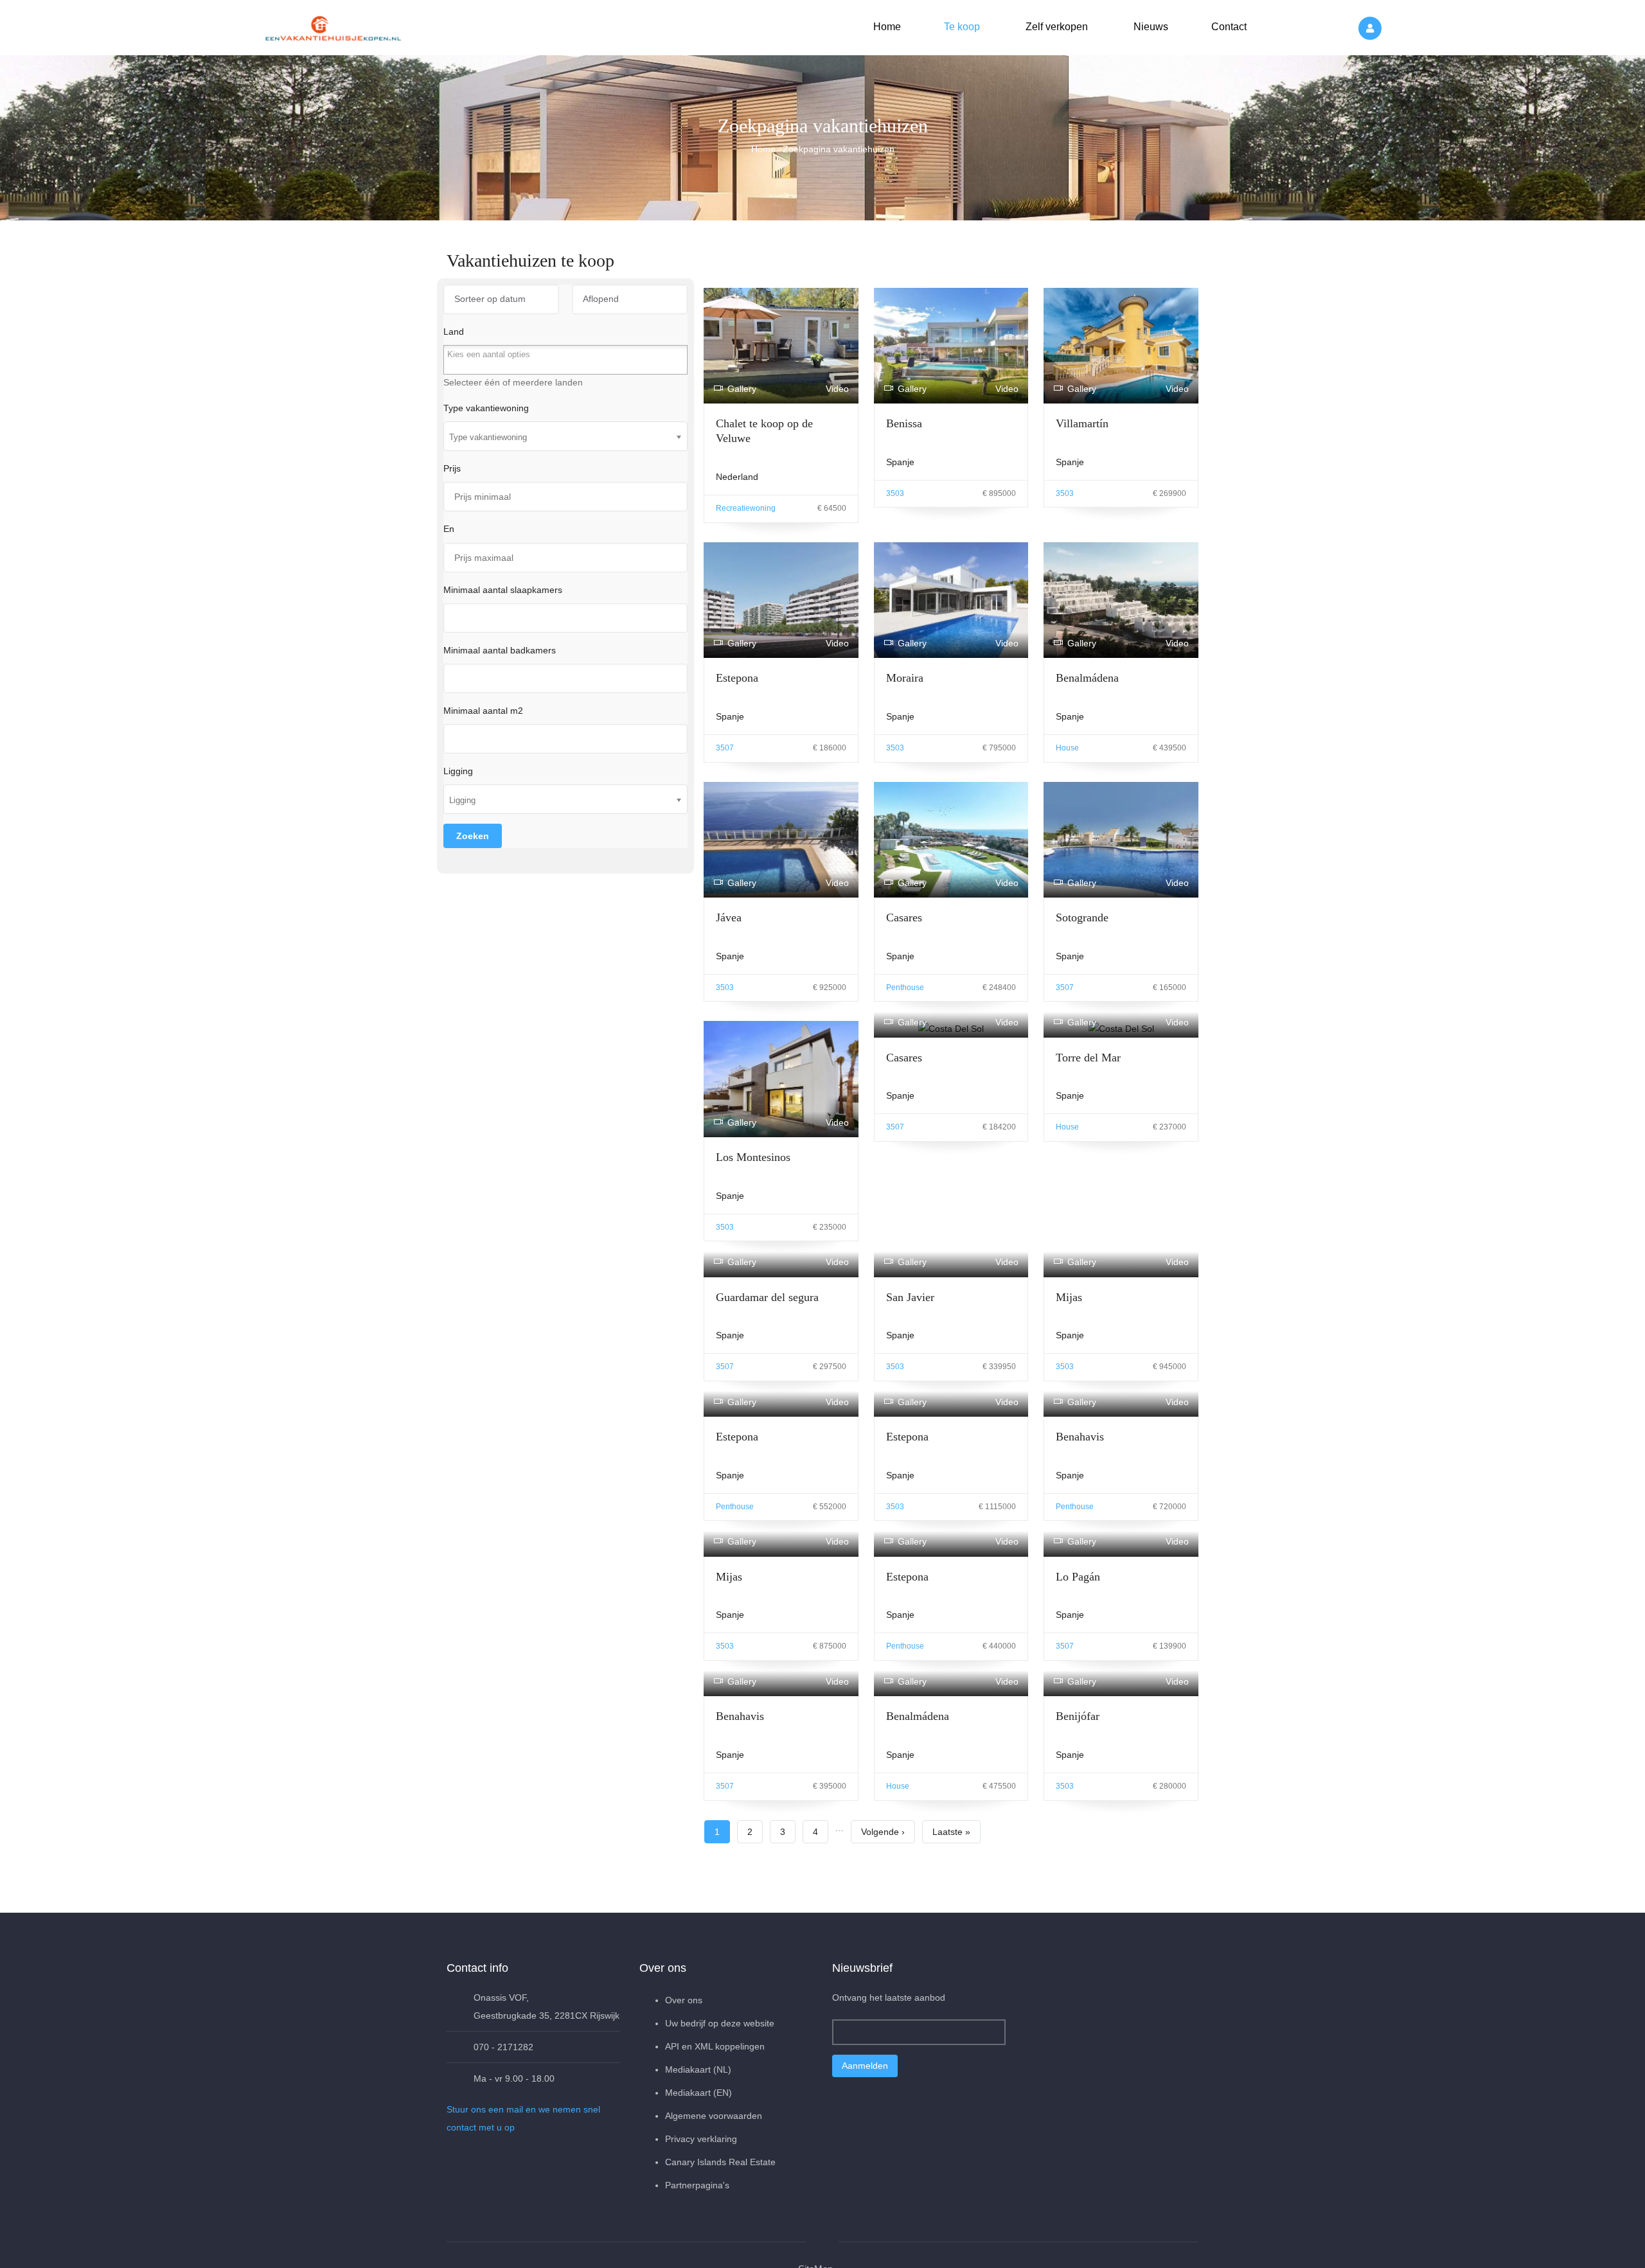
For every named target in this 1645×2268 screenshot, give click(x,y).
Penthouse (905, 988)
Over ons (684, 2000)
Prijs (452, 468)
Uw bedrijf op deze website (720, 2023)
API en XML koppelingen (715, 2046)
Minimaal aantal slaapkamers (503, 590)
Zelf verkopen (1055, 27)
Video (837, 389)
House (1067, 748)
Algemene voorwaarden (714, 2116)
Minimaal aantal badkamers (500, 650)
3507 (725, 748)
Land (454, 332)
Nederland (737, 477)
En (449, 529)
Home (887, 27)
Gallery (742, 389)
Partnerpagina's (697, 2185)
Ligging (458, 771)
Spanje (900, 462)
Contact (1228, 27)
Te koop (961, 27)
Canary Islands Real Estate (720, 2162)
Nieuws (1150, 27)
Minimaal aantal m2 (483, 711)
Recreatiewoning (746, 508)
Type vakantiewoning (486, 408)
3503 (895, 493)
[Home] (334, 26)
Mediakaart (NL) (698, 2069)
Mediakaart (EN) (698, 2093)
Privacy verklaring (701, 2139)
